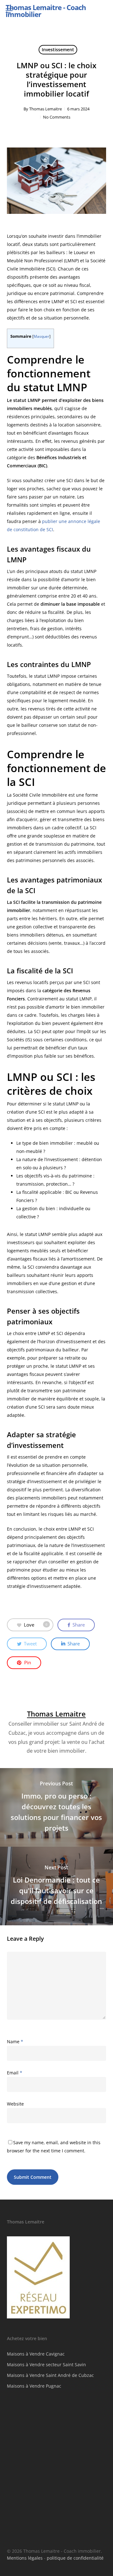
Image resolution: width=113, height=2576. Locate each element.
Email (15, 2073)
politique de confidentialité (75, 2558)
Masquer (41, 336)
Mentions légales (25, 2558)
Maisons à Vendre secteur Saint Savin (46, 2365)
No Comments (57, 117)
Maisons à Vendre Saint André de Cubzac (50, 2375)
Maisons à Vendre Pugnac (34, 2386)
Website (15, 2104)
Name (15, 2042)
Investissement (58, 50)
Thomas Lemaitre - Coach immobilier (46, 11)
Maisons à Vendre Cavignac (36, 2354)
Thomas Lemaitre (46, 109)
